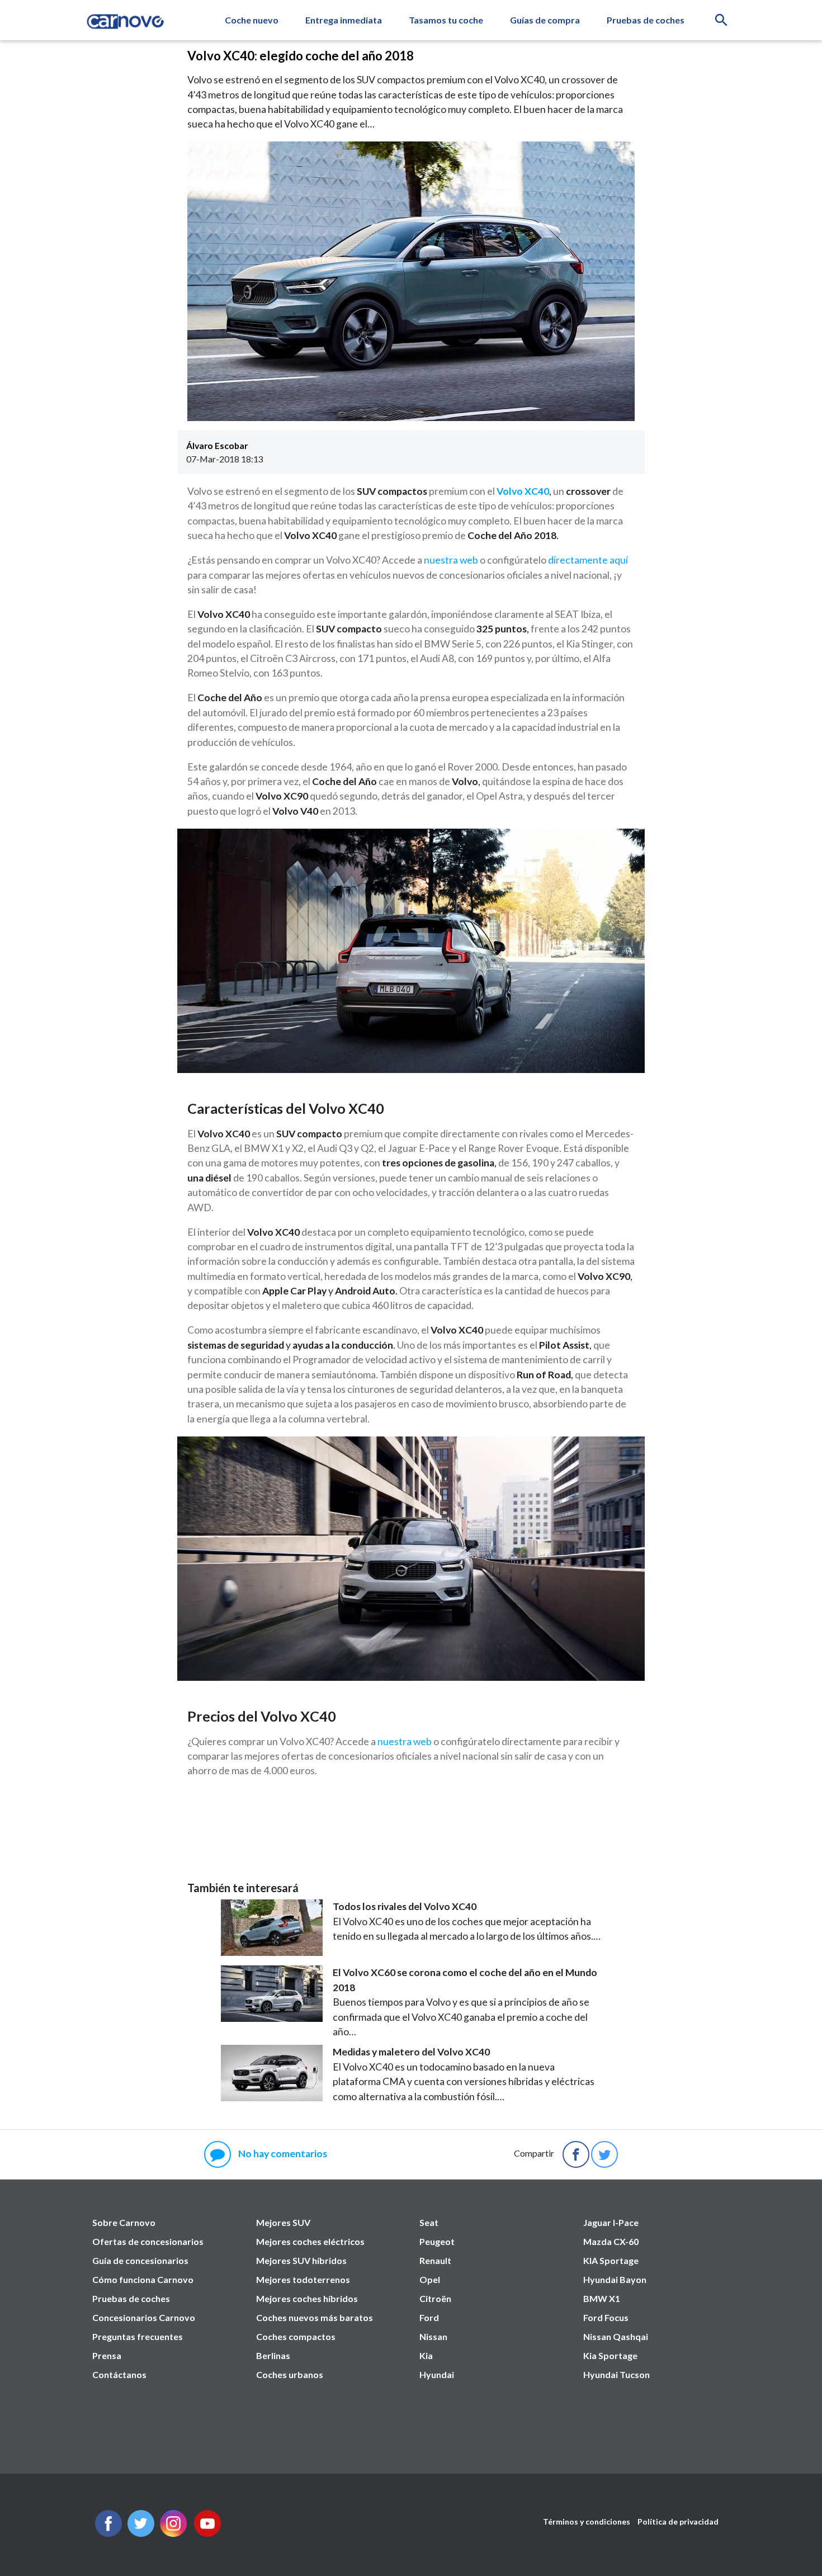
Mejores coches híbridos (307, 2298)
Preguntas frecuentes (138, 2336)
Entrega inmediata (344, 20)
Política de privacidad (678, 2521)
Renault (435, 2260)
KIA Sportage (611, 2260)
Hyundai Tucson (616, 2374)
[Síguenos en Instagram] (173, 2533)
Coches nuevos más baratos (315, 2317)
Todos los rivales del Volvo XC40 (405, 1906)
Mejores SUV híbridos (301, 2260)
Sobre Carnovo (124, 2222)
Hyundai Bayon (615, 2279)
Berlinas (273, 2355)
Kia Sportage (610, 2355)
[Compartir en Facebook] (576, 2154)
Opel (430, 2279)
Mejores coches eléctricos (310, 2241)
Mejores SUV (283, 2222)
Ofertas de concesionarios (148, 2241)
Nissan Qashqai (616, 2336)
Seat (429, 2222)
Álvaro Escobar (217, 445)
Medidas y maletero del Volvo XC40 (411, 2052)
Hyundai (437, 2374)
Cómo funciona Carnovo (143, 2279)
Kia (426, 2355)
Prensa (107, 2355)
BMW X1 (602, 2298)
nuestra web (451, 560)
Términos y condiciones (587, 2521)
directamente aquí (588, 560)
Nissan (433, 2336)
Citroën (435, 2298)
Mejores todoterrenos (303, 2279)
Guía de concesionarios (140, 2260)
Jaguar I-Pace (611, 2222)
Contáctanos (119, 2374)
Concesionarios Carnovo (144, 2317)
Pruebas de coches (646, 20)
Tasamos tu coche (446, 20)
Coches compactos (296, 2336)
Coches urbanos (290, 2374)
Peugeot (437, 2241)
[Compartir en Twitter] (604, 2154)
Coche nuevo (252, 20)
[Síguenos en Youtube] (207, 2533)
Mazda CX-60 (611, 2241)
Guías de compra (545, 20)
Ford (429, 2317)
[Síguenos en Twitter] (108, 2533)
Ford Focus (606, 2317)
